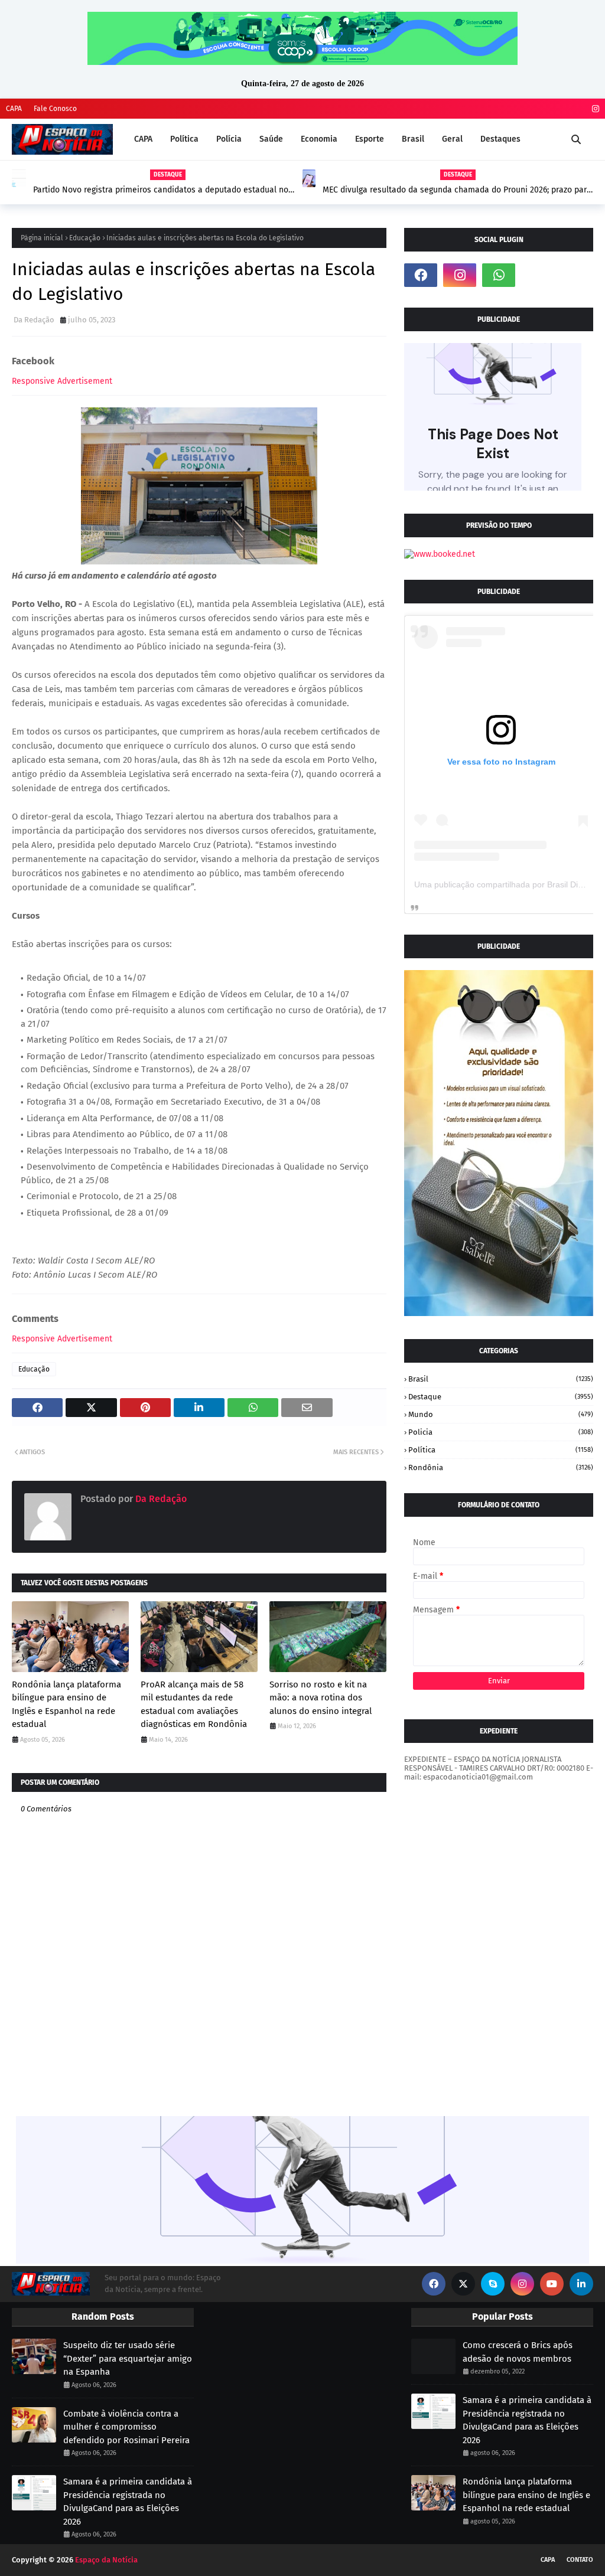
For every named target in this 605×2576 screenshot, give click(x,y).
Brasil (501, 1379)
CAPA (14, 109)
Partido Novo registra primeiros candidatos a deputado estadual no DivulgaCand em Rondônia (161, 190)
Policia (501, 1432)
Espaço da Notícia (106, 2560)
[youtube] (552, 2284)
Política (501, 1450)
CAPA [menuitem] (143, 139)
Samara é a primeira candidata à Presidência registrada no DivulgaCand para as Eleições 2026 (128, 2502)
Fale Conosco (55, 109)
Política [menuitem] (184, 139)
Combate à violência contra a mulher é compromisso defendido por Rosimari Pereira (126, 2427)
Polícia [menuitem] (229, 139)
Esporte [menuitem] (370, 139)
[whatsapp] (499, 275)
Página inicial (42, 238)
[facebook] (421, 275)
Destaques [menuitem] (500, 139)
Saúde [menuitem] (271, 139)
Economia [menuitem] (319, 139)
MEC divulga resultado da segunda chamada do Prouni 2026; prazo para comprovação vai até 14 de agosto (457, 190)
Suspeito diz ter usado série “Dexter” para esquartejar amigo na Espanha (128, 2358)
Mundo (501, 1414)
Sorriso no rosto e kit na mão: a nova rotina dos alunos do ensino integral (321, 1698)
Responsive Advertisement (62, 381)
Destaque (501, 1397)
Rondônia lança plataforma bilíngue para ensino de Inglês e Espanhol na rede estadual (66, 1705)
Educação (85, 238)
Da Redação (34, 320)
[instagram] (594, 109)
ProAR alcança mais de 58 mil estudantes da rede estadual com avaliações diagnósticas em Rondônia (194, 1705)
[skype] (493, 2284)
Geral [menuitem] (452, 139)
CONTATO (580, 2560)
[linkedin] (581, 2284)
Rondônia (501, 1467)
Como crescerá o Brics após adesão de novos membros (518, 2352)
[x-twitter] (463, 2284)
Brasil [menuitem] (413, 139)
